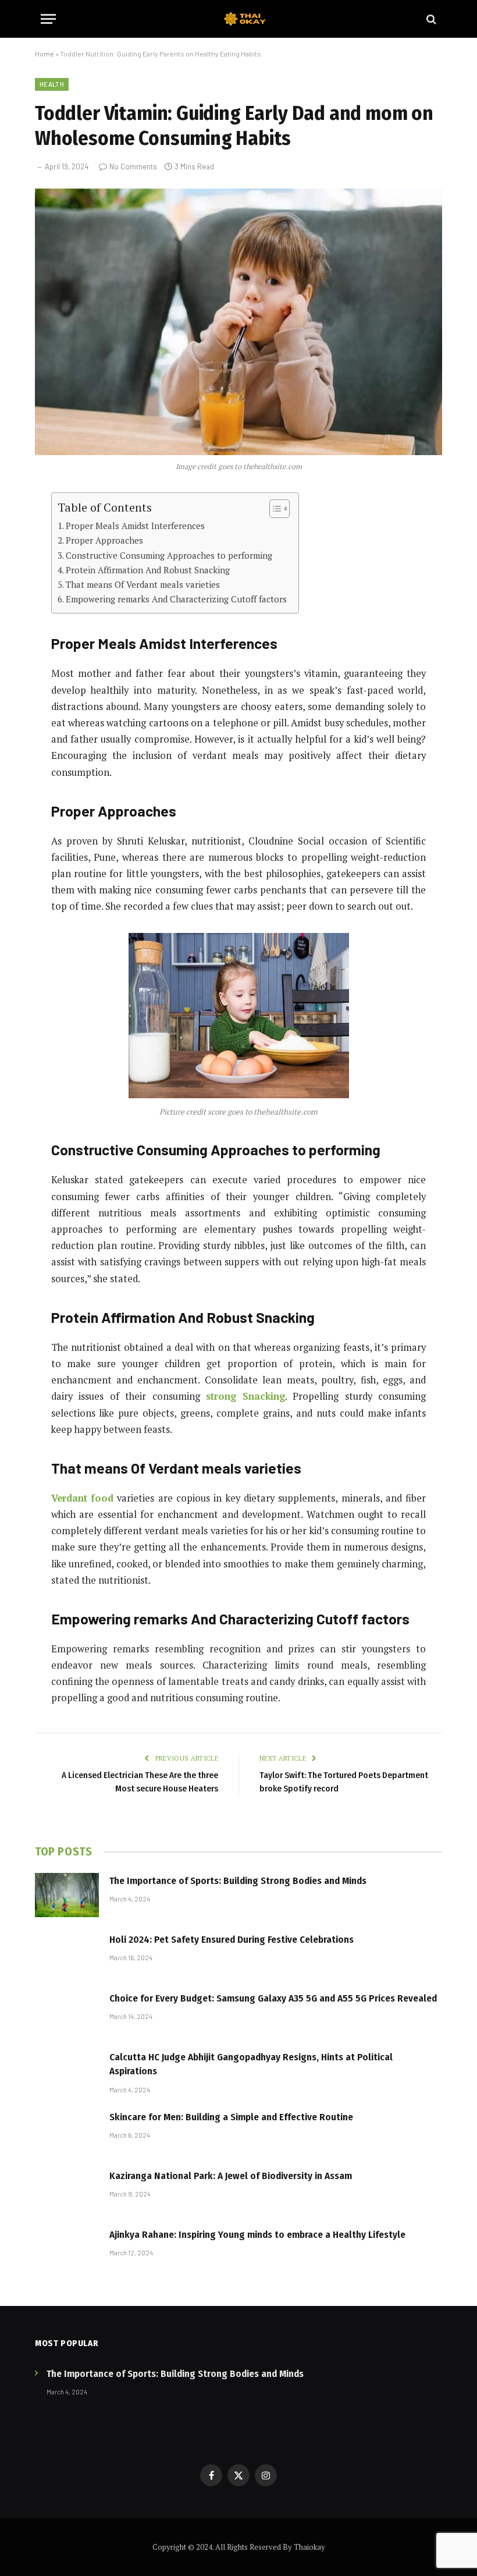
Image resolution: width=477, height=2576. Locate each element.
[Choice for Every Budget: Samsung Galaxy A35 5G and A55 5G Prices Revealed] (67, 2013)
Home (45, 54)
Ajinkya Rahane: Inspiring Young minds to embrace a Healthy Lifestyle (257, 2235)
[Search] (430, 19)
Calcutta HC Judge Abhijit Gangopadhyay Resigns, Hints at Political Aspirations (251, 2064)
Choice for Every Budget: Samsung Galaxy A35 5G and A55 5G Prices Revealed (273, 1998)
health (52, 84)
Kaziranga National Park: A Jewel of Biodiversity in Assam (231, 2176)
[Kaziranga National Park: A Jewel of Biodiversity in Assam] (67, 2190)
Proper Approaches (104, 540)
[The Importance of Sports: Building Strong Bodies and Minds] (67, 1895)
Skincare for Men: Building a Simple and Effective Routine (231, 2117)
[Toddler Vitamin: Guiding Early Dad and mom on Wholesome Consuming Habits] (238, 322)
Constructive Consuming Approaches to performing (169, 555)
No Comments (133, 166)
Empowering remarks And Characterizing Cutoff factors (176, 599)
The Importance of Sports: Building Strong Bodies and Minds (238, 1881)
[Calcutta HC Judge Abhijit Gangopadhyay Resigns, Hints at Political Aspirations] (67, 2071)
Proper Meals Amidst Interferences (135, 526)
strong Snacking (245, 1396)
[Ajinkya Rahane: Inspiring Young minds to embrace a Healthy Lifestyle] (67, 2249)
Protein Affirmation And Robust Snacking (148, 570)
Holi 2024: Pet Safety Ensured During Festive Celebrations (232, 1940)
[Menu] (48, 19)
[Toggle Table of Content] (274, 509)
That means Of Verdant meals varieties (143, 584)
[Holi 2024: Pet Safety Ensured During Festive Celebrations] (67, 1954)
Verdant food (82, 1498)
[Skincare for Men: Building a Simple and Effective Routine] (67, 2131)
